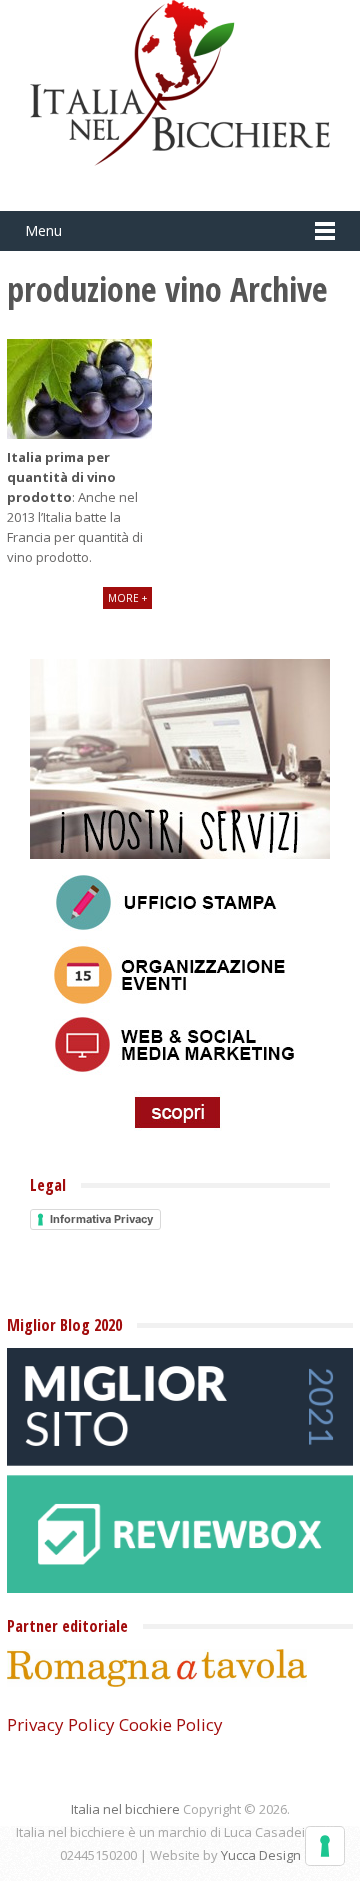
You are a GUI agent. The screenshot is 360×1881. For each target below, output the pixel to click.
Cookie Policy (171, 1724)
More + (127, 598)
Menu (43, 230)
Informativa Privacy (101, 1219)
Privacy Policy (61, 1724)
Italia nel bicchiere (125, 1809)
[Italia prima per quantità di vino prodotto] (79, 389)
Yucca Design (261, 1855)
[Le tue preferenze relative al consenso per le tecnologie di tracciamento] (325, 1846)
